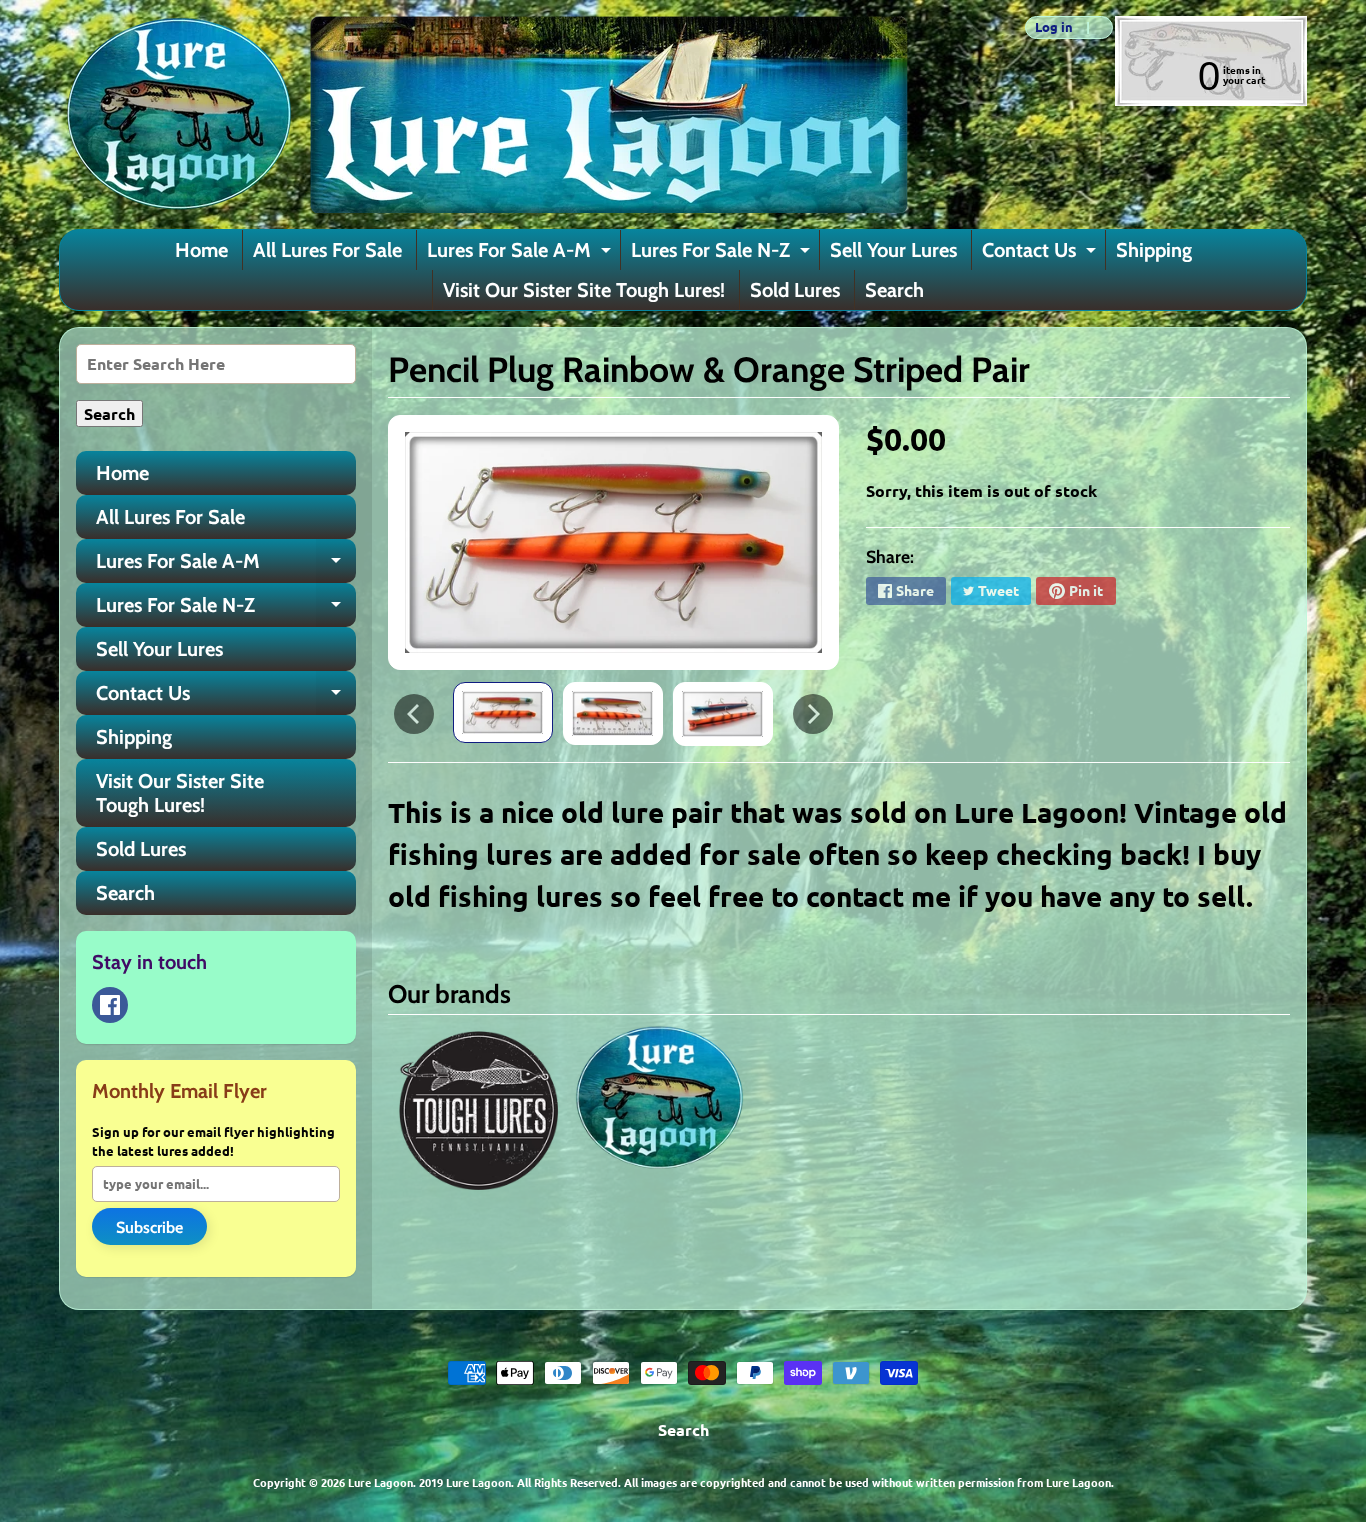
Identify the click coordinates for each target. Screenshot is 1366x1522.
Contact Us (1041, 254)
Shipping (1154, 250)
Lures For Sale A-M (521, 254)
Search (894, 290)
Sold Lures (795, 290)
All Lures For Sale (327, 250)
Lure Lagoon (380, 1482)
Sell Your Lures (893, 250)
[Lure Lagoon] (484, 114)
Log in (1054, 27)
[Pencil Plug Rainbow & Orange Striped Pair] (503, 712)
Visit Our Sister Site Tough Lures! (584, 290)
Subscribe (149, 1227)
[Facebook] (110, 1005)
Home (201, 250)
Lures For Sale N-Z (723, 254)
